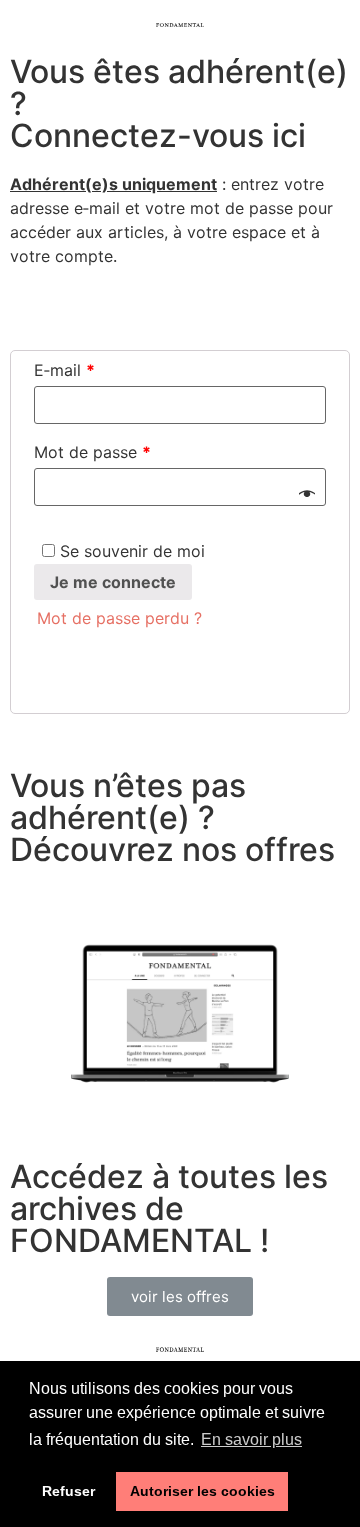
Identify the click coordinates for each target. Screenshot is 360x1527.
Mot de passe (92, 452)
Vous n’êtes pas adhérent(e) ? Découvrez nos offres (176, 817)
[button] (180, 1296)
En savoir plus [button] (251, 1439)
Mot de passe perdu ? (119, 618)
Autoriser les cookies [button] (202, 1491)
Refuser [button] (68, 1491)
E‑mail (64, 370)
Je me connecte (113, 582)
